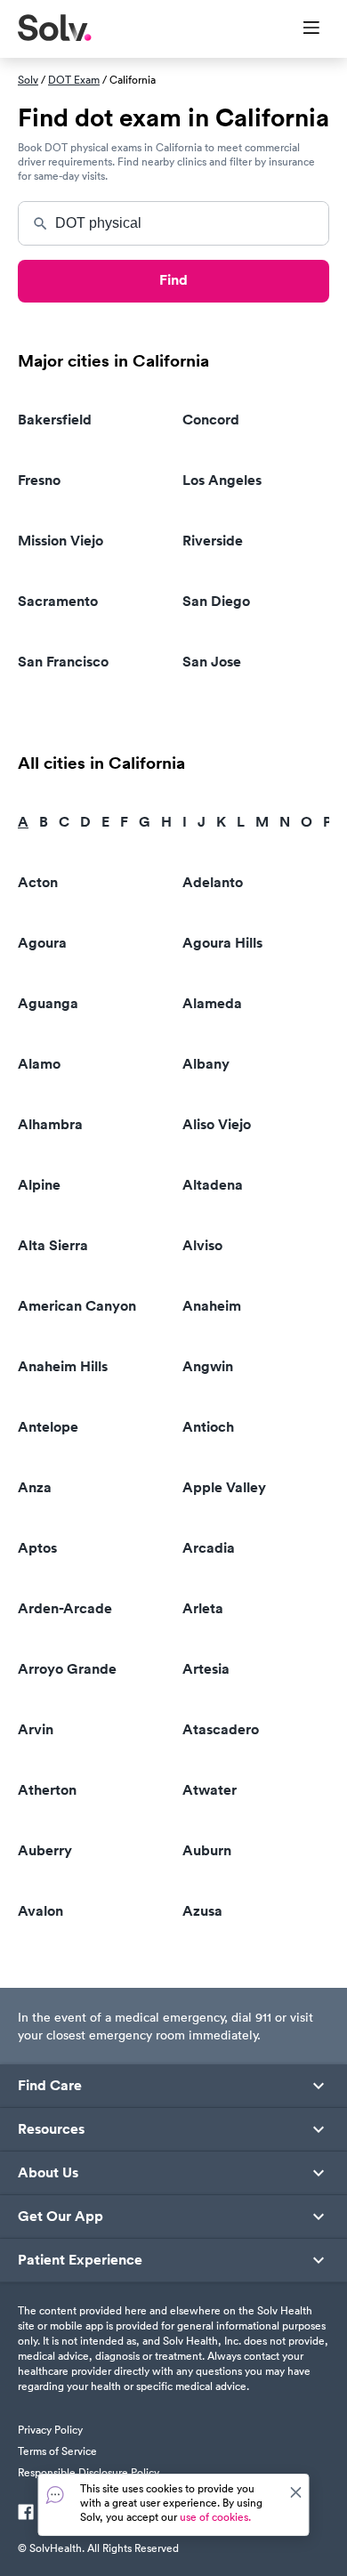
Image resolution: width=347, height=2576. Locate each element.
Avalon (40, 1911)
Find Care (50, 2086)
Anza (35, 1487)
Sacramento (58, 601)
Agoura (42, 943)
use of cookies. (215, 2517)
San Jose (212, 662)
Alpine (39, 1185)
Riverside (213, 541)
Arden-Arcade (65, 1608)
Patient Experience (80, 2260)
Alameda (212, 1003)
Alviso (202, 1245)
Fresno (39, 480)
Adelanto (213, 882)
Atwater (210, 1790)
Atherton (47, 1790)
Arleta (203, 1608)
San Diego (216, 601)
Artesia (206, 1669)
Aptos (37, 1548)
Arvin (36, 1729)
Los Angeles (222, 480)
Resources (51, 2129)
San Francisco (63, 662)
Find (173, 280)
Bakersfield (55, 420)
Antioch (208, 1427)
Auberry (45, 1850)
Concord (211, 420)
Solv (28, 80)
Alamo (39, 1064)
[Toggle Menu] (300, 29)
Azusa (202, 1911)
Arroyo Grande (67, 1669)
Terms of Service (57, 2451)
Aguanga (48, 1003)
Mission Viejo (61, 541)
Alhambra (50, 1124)
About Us (48, 2173)
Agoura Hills (222, 943)
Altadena (213, 1185)
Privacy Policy (50, 2430)
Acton (38, 882)
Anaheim (212, 1306)
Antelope (48, 1427)
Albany (206, 1064)
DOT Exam (74, 80)
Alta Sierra (53, 1245)
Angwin (208, 1366)
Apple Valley (224, 1487)
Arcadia (209, 1548)
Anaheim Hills (63, 1366)
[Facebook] (26, 2514)
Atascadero (221, 1729)
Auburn (207, 1850)
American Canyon (77, 1306)
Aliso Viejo (217, 1124)
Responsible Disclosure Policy (89, 2472)
